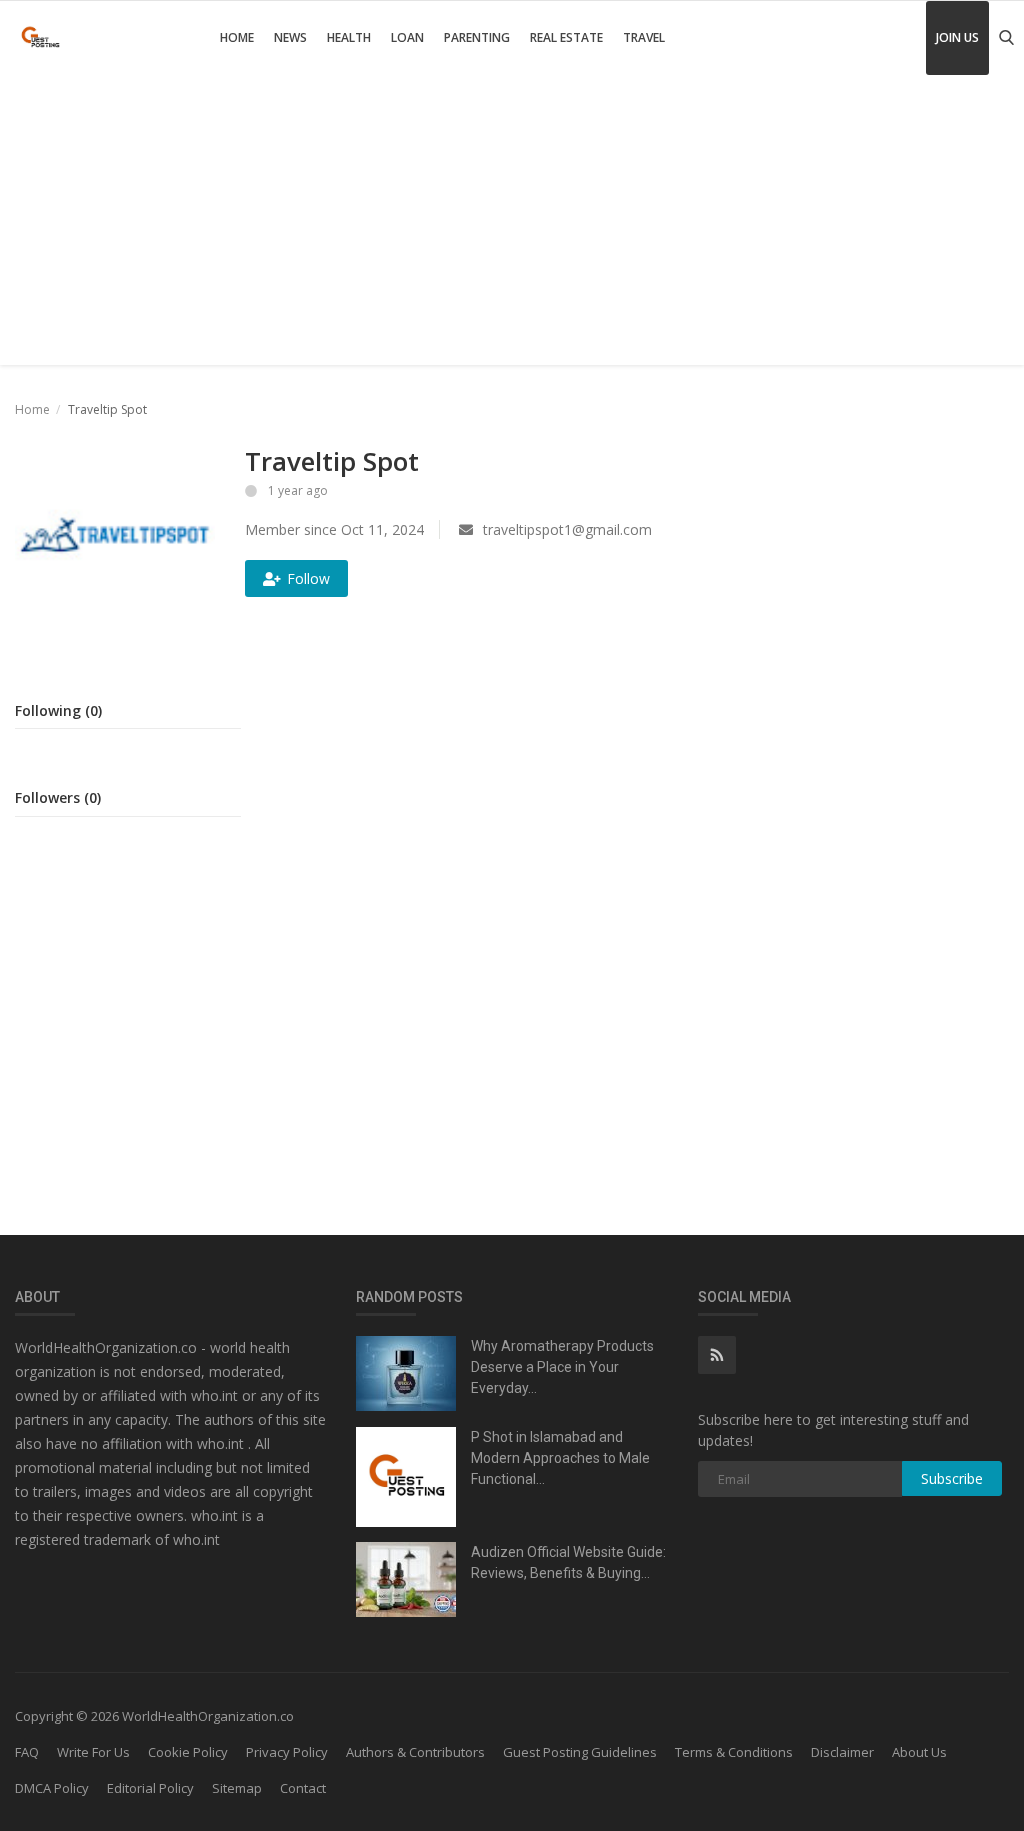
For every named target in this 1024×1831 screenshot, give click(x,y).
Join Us (957, 37)
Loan (407, 37)
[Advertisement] (512, 225)
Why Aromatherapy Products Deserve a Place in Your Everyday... (562, 1367)
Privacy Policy (287, 1752)
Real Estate (566, 37)
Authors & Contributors (415, 1752)
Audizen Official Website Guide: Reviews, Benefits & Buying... (568, 1562)
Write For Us (93, 1752)
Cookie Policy (188, 1752)
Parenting (477, 37)
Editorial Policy (150, 1788)
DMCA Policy (52, 1788)
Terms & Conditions (734, 1752)
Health (349, 37)
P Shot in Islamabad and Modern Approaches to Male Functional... (560, 1458)
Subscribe (952, 1478)
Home (237, 37)
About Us (919, 1752)
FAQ (27, 1752)
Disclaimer (842, 1752)
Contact (303, 1788)
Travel (644, 37)
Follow (308, 578)
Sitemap (237, 1788)
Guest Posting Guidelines (580, 1752)
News (290, 37)
